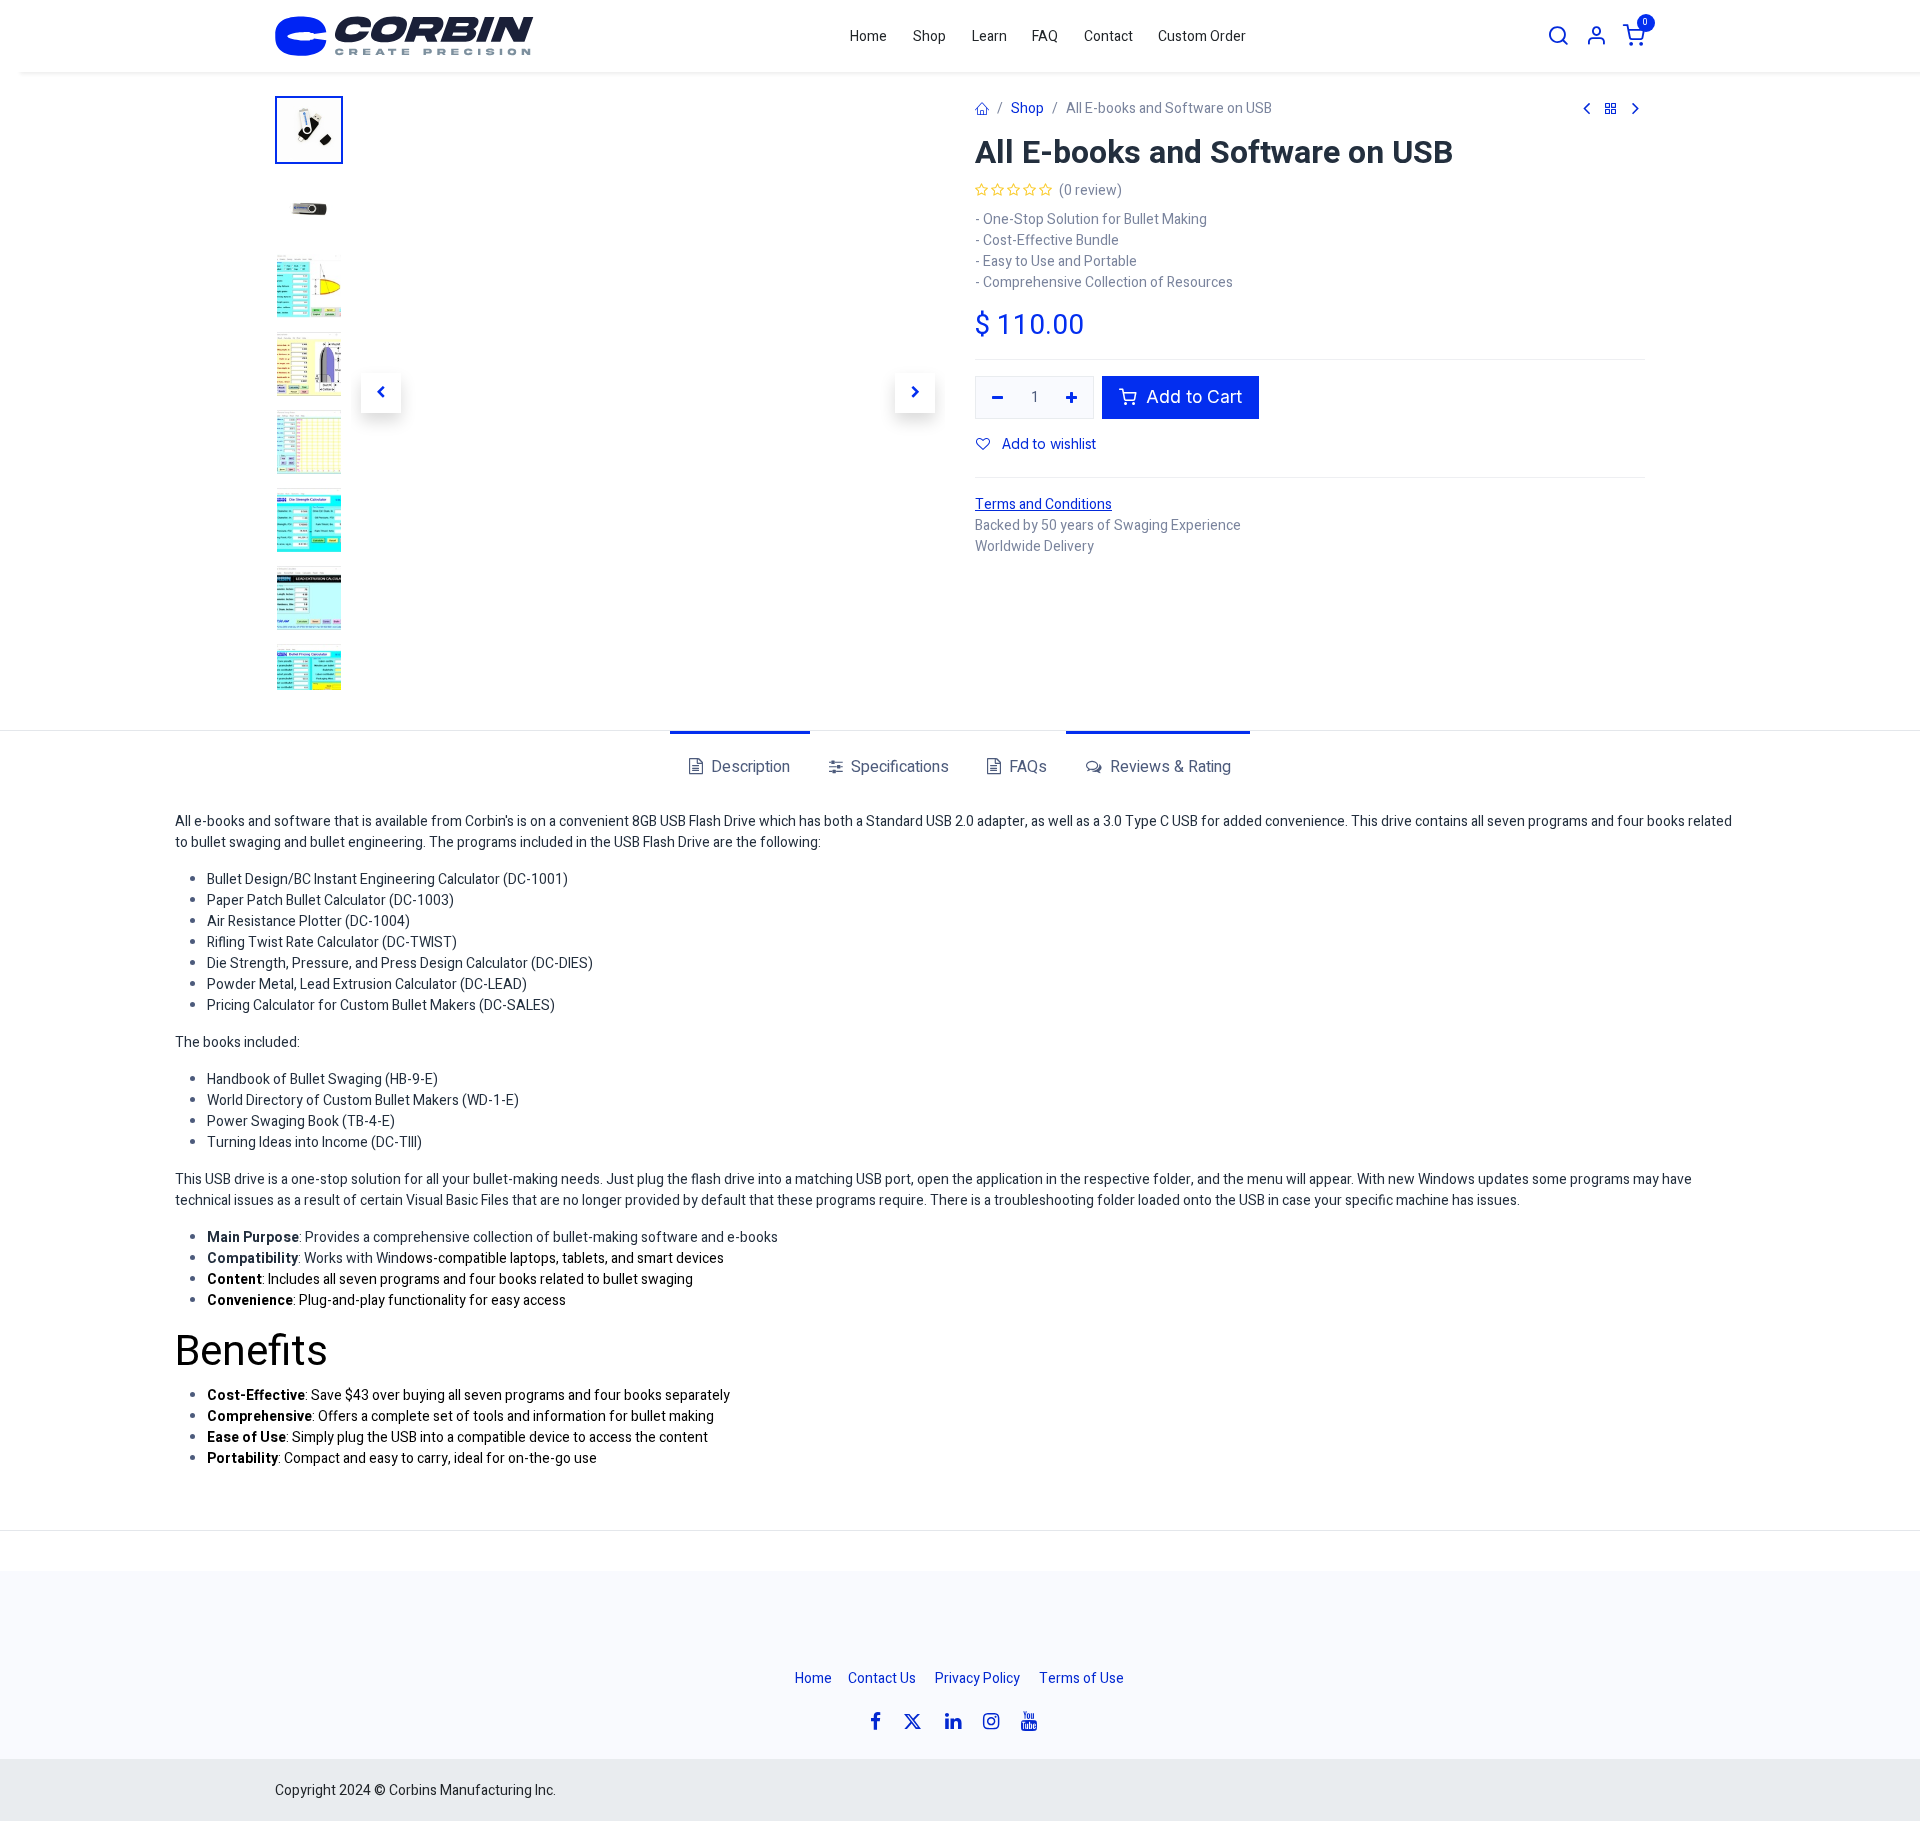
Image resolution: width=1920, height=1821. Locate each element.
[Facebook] (882, 1721)
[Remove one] (997, 398)
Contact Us (882, 1678)
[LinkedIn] (959, 1721)
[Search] (1558, 36)
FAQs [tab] (1026, 767)
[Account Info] (1596, 36)
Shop (1027, 108)
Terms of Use (1081, 1678)
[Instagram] (997, 1721)
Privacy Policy (977, 1678)
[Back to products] (1611, 109)
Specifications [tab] (898, 767)
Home (813, 1678)
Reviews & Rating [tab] (1168, 767)
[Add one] (1072, 398)
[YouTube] (1035, 1721)
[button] (380, 393)
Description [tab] (748, 767)
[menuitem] (869, 36)
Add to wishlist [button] (1047, 443)
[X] (919, 1721)
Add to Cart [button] (1191, 396)
